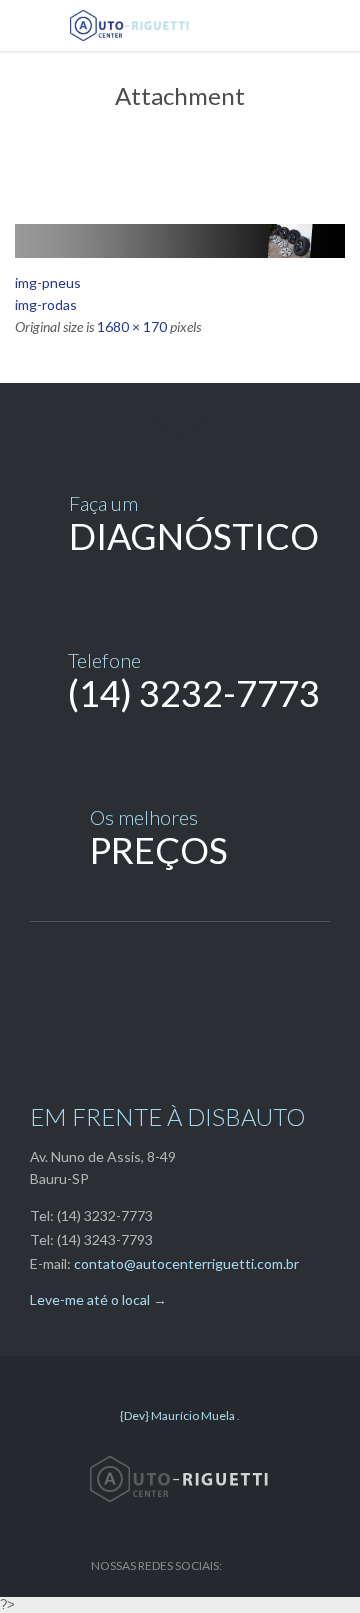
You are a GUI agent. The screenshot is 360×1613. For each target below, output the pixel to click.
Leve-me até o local (90, 1299)
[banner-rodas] (180, 240)
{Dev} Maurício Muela (178, 1415)
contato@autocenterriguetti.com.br (186, 1263)
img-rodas (46, 304)
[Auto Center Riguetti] (195, 25)
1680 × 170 (132, 326)
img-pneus (48, 282)
